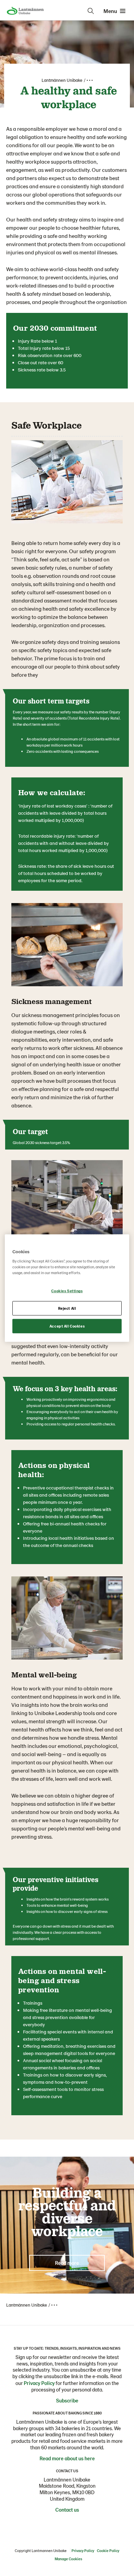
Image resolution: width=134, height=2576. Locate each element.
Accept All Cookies (67, 1326)
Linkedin (74, 2525)
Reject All (67, 1308)
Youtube (88, 2525)
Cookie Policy (108, 2550)
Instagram (46, 2525)
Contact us (67, 2510)
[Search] (91, 11)
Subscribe (67, 2400)
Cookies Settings (67, 1291)
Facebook (60, 2525)
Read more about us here (67, 2458)
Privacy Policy (39, 2383)
